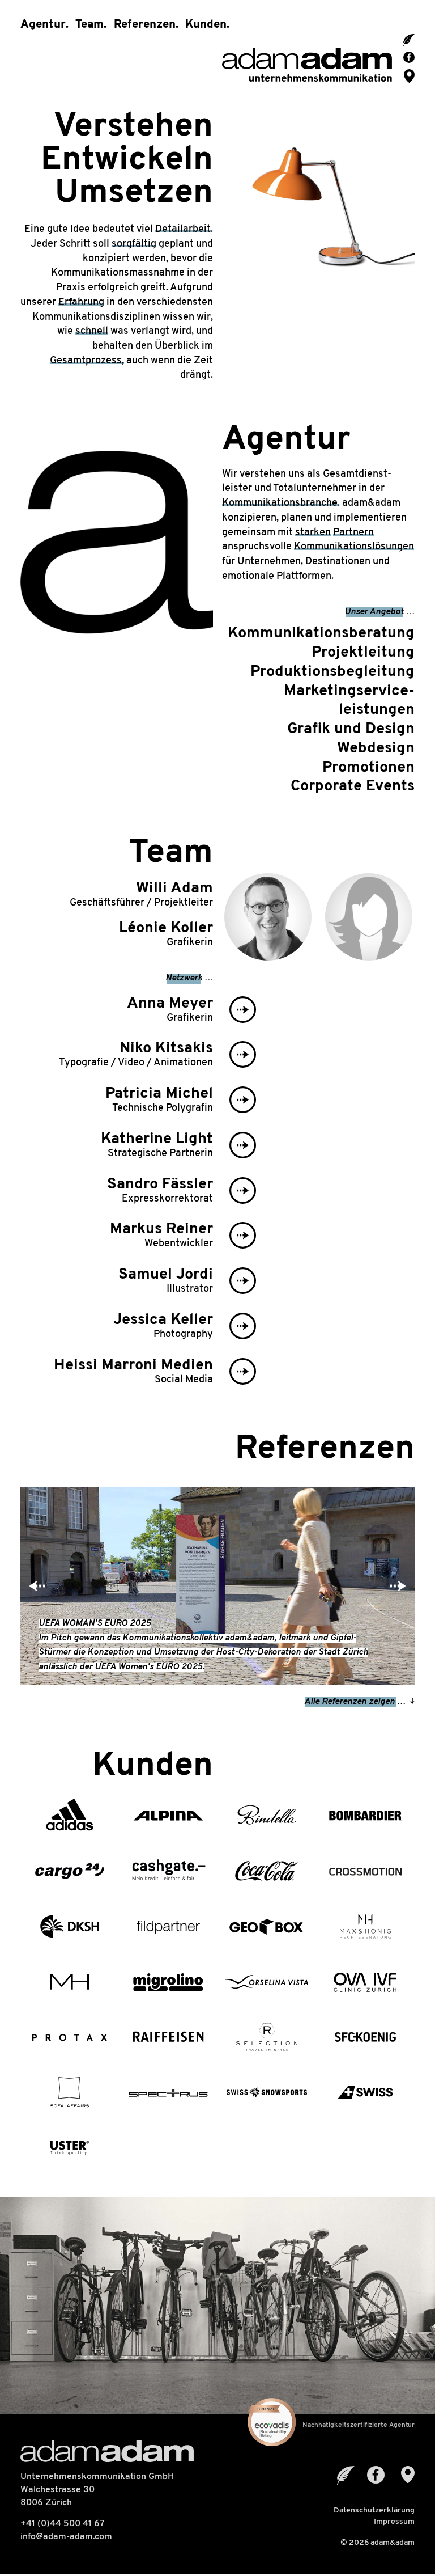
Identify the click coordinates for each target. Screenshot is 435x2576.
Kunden (206, 25)
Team (89, 25)
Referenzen (145, 25)
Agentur (43, 25)
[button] (37, 1586)
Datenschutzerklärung (374, 2511)
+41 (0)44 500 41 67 (63, 2524)
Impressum (394, 2522)
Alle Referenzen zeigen (349, 1702)
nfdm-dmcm (67, 2537)
